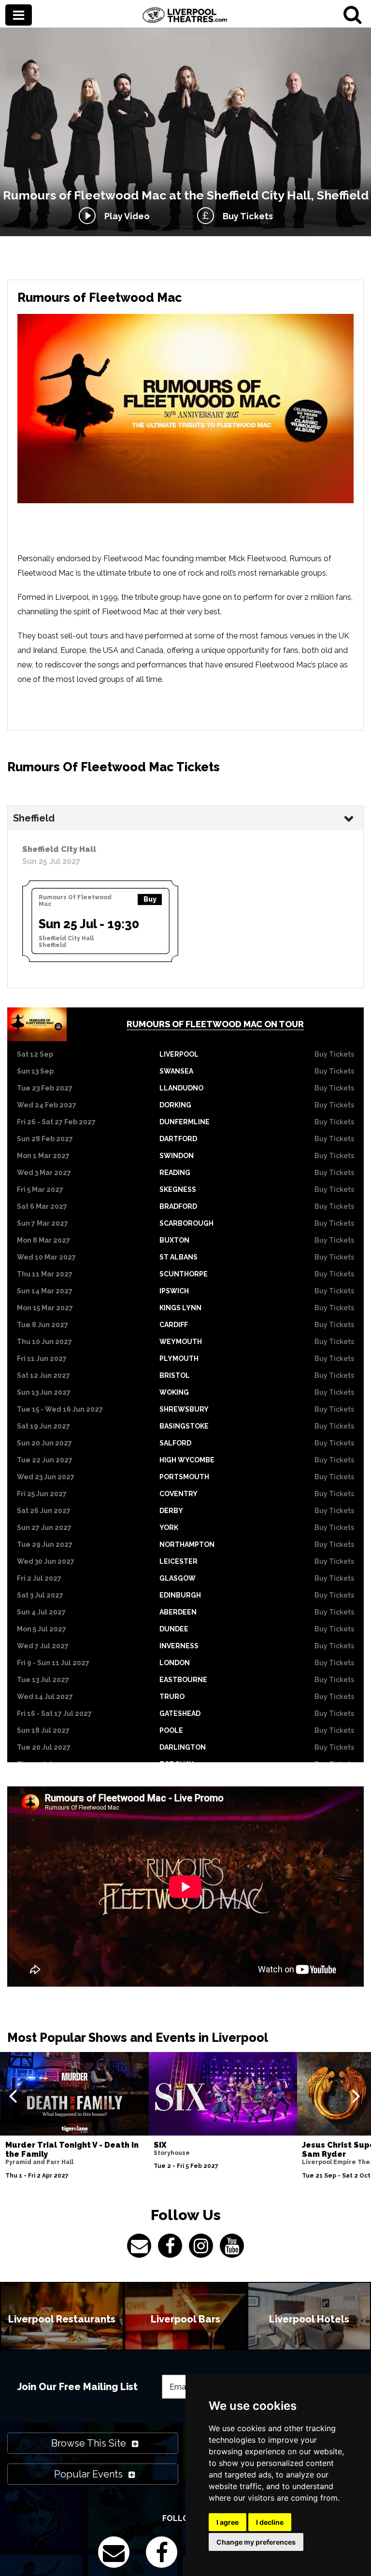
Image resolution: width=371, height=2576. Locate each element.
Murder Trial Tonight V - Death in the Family (72, 2150)
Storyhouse (172, 2153)
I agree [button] (228, 2522)
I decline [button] (270, 2522)
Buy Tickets (246, 216)
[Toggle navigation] (19, 16)
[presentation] (13, 2095)
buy (150, 899)
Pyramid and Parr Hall (39, 2162)
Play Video (125, 216)
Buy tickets (334, 1054)
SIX (160, 2145)
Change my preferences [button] (256, 2542)
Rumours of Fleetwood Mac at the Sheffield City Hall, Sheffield (186, 195)
